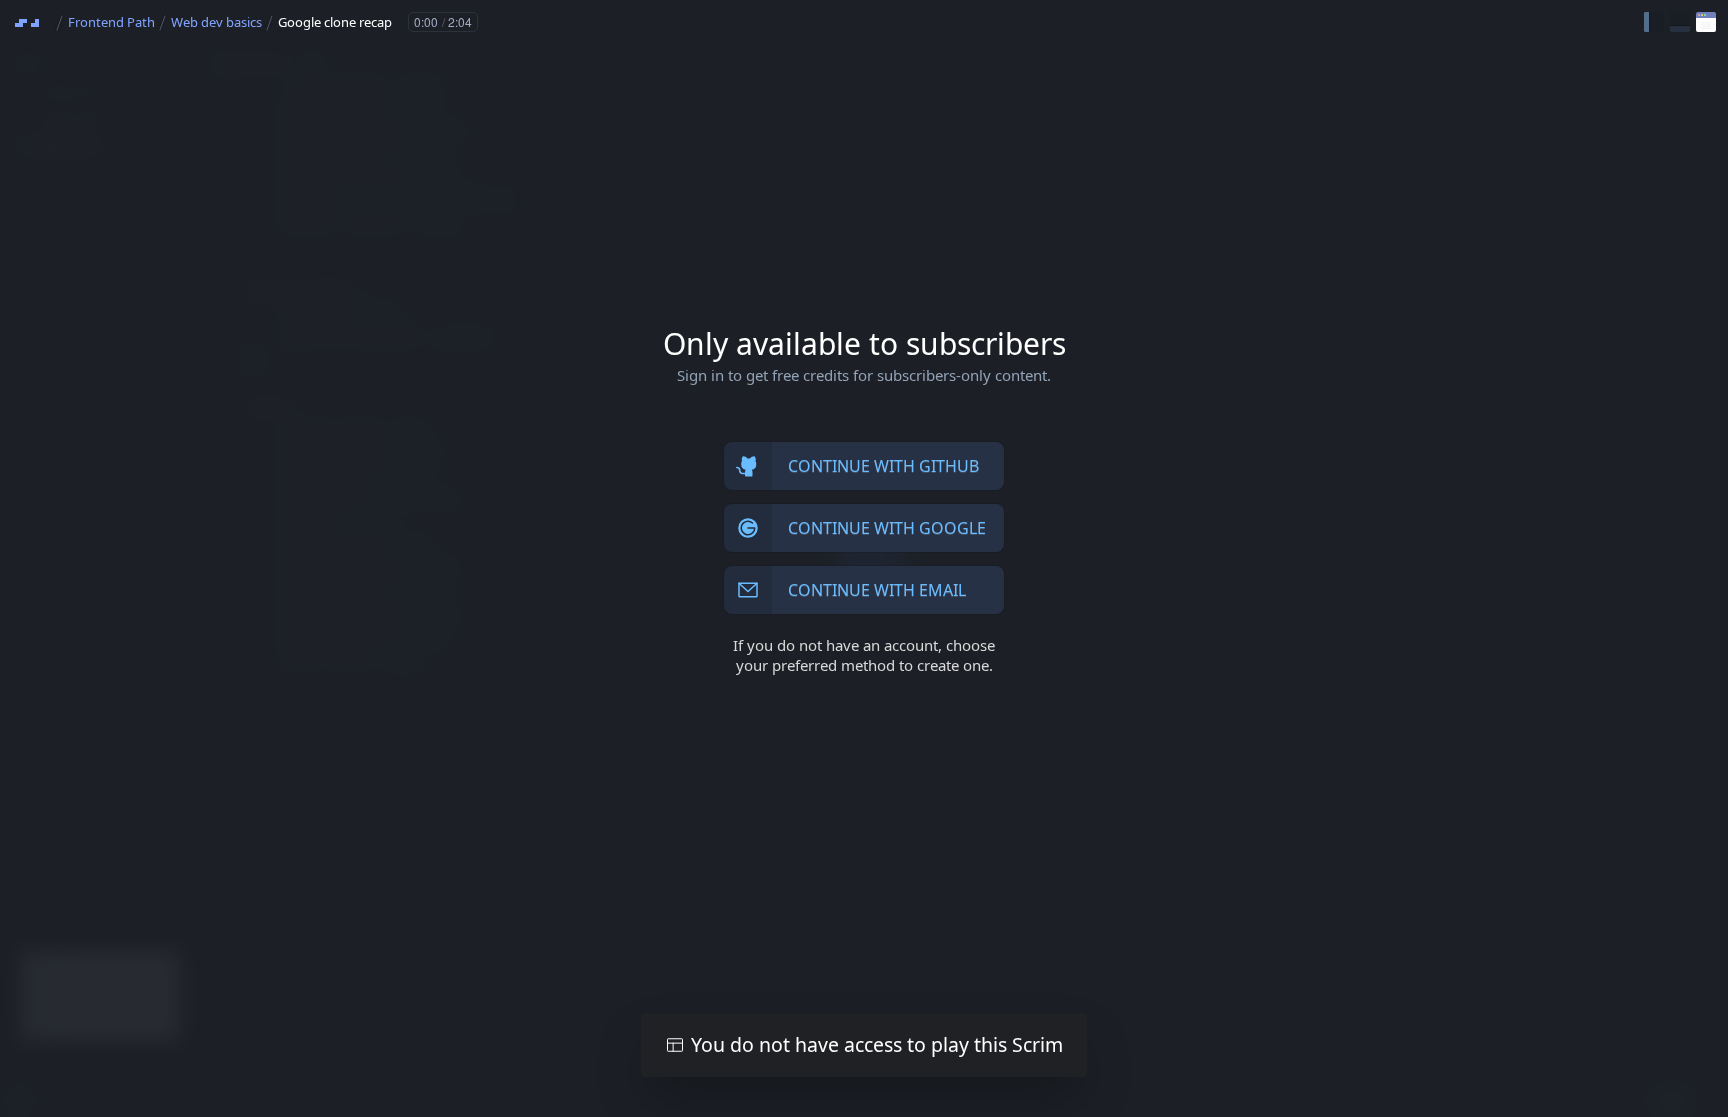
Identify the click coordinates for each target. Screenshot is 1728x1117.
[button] (1654, 22)
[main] (864, 558)
